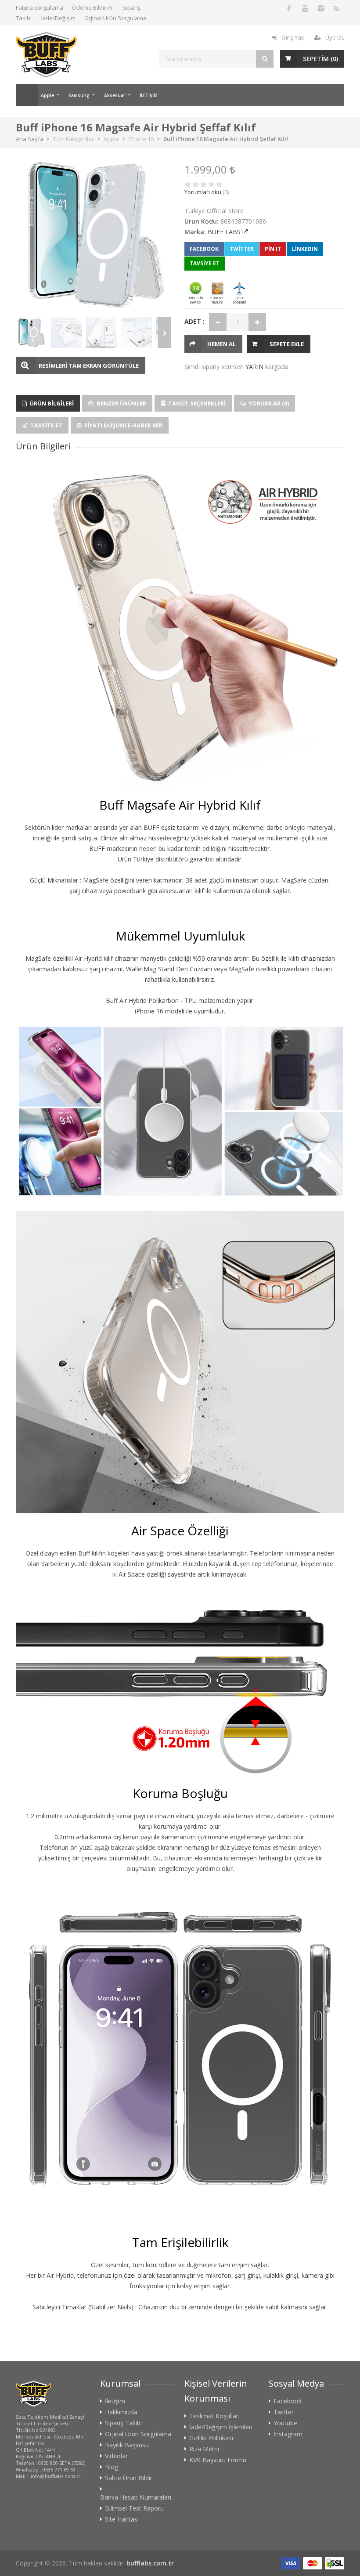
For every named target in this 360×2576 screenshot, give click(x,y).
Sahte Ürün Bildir (129, 2478)
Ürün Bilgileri (51, 403)
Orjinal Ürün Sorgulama (115, 18)
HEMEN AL (221, 344)
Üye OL (335, 37)
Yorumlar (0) (268, 403)
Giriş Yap (293, 37)
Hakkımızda (121, 2412)
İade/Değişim (58, 18)
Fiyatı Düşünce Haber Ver (123, 425)
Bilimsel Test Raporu (134, 2508)
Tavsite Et (46, 425)
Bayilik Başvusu (127, 2445)
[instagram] (320, 8)
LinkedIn (305, 249)
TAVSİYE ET (205, 263)
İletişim (115, 2401)
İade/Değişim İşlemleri (221, 2427)
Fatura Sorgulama (40, 7)
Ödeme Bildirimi (93, 7)
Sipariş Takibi (123, 2423)
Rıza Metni (204, 2449)
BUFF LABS (224, 232)
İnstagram (288, 2434)
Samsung (79, 95)
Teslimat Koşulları (214, 2416)
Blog (112, 2467)
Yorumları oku (203, 192)
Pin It (273, 249)
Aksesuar (115, 95)
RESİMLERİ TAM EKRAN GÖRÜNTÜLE (89, 365)
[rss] (336, 8)
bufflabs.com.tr (150, 2563)
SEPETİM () (320, 59)
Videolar (116, 2456)
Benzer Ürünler (121, 403)
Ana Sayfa (27, 95)
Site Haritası (122, 2519)
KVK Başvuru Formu (218, 2460)
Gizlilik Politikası (211, 2438)
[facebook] (289, 8)
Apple (47, 95)
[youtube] (305, 8)
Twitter (242, 249)
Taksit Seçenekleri (196, 403)
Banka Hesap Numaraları (136, 2497)
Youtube (285, 2423)
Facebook (204, 249)
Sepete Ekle (287, 344)
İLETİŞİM (149, 95)
